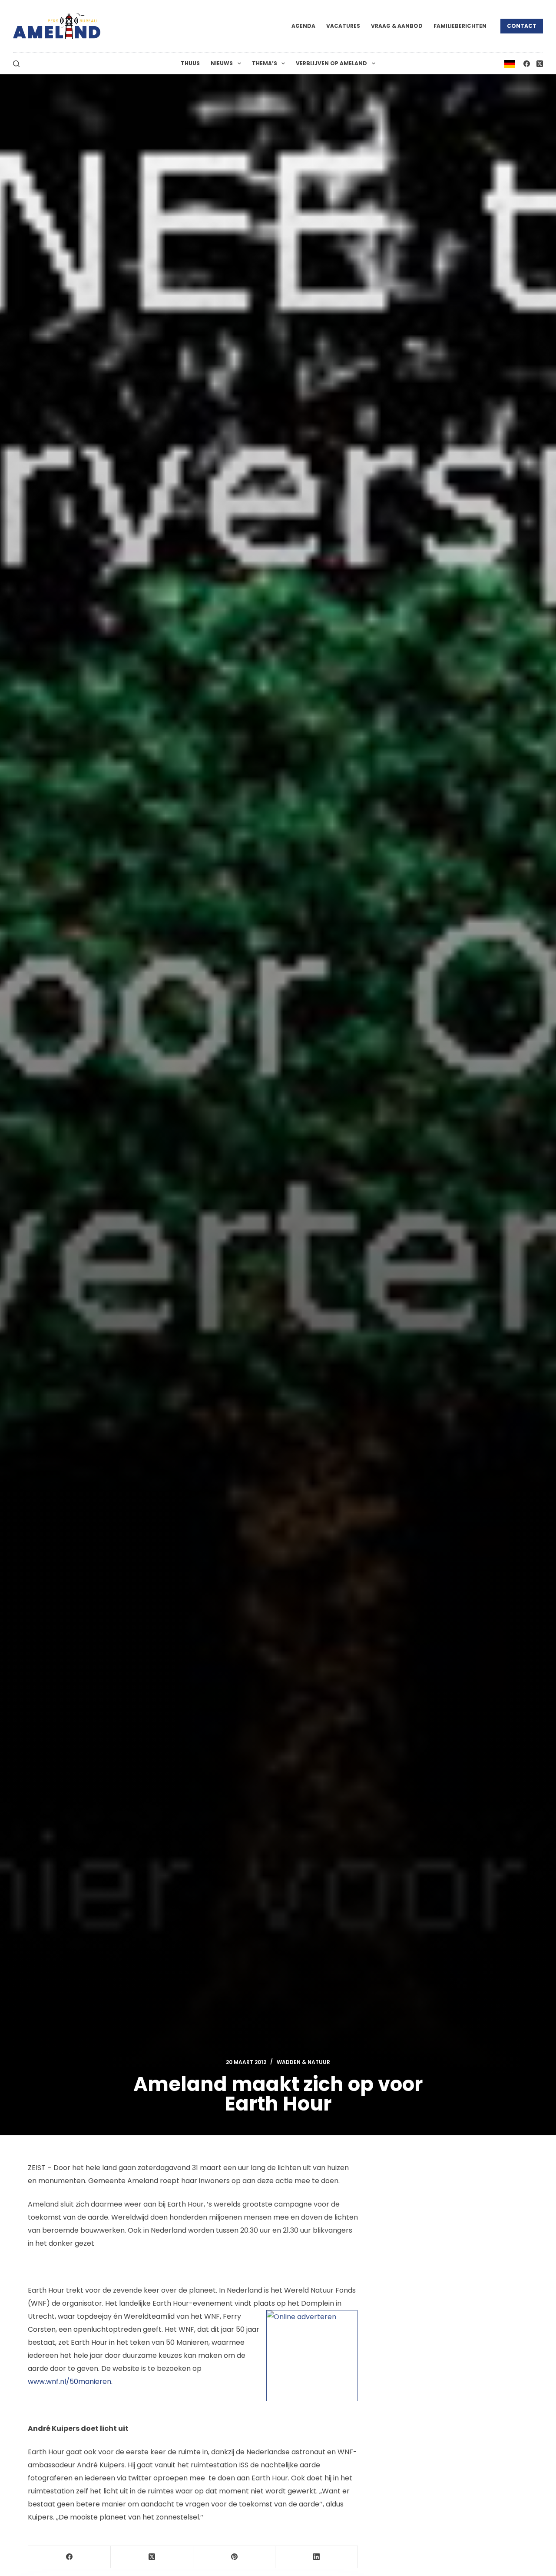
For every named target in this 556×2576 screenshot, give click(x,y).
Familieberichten (460, 26)
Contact (522, 26)
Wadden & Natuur (303, 2062)
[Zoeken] (16, 64)
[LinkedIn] (317, 2557)
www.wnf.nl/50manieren (69, 2382)
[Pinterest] (235, 2557)
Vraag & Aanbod (397, 26)
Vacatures (343, 26)
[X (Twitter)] (540, 64)
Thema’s (265, 63)
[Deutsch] (510, 63)
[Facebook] (527, 64)
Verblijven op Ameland (331, 63)
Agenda (303, 26)
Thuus (190, 63)
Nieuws (222, 63)
